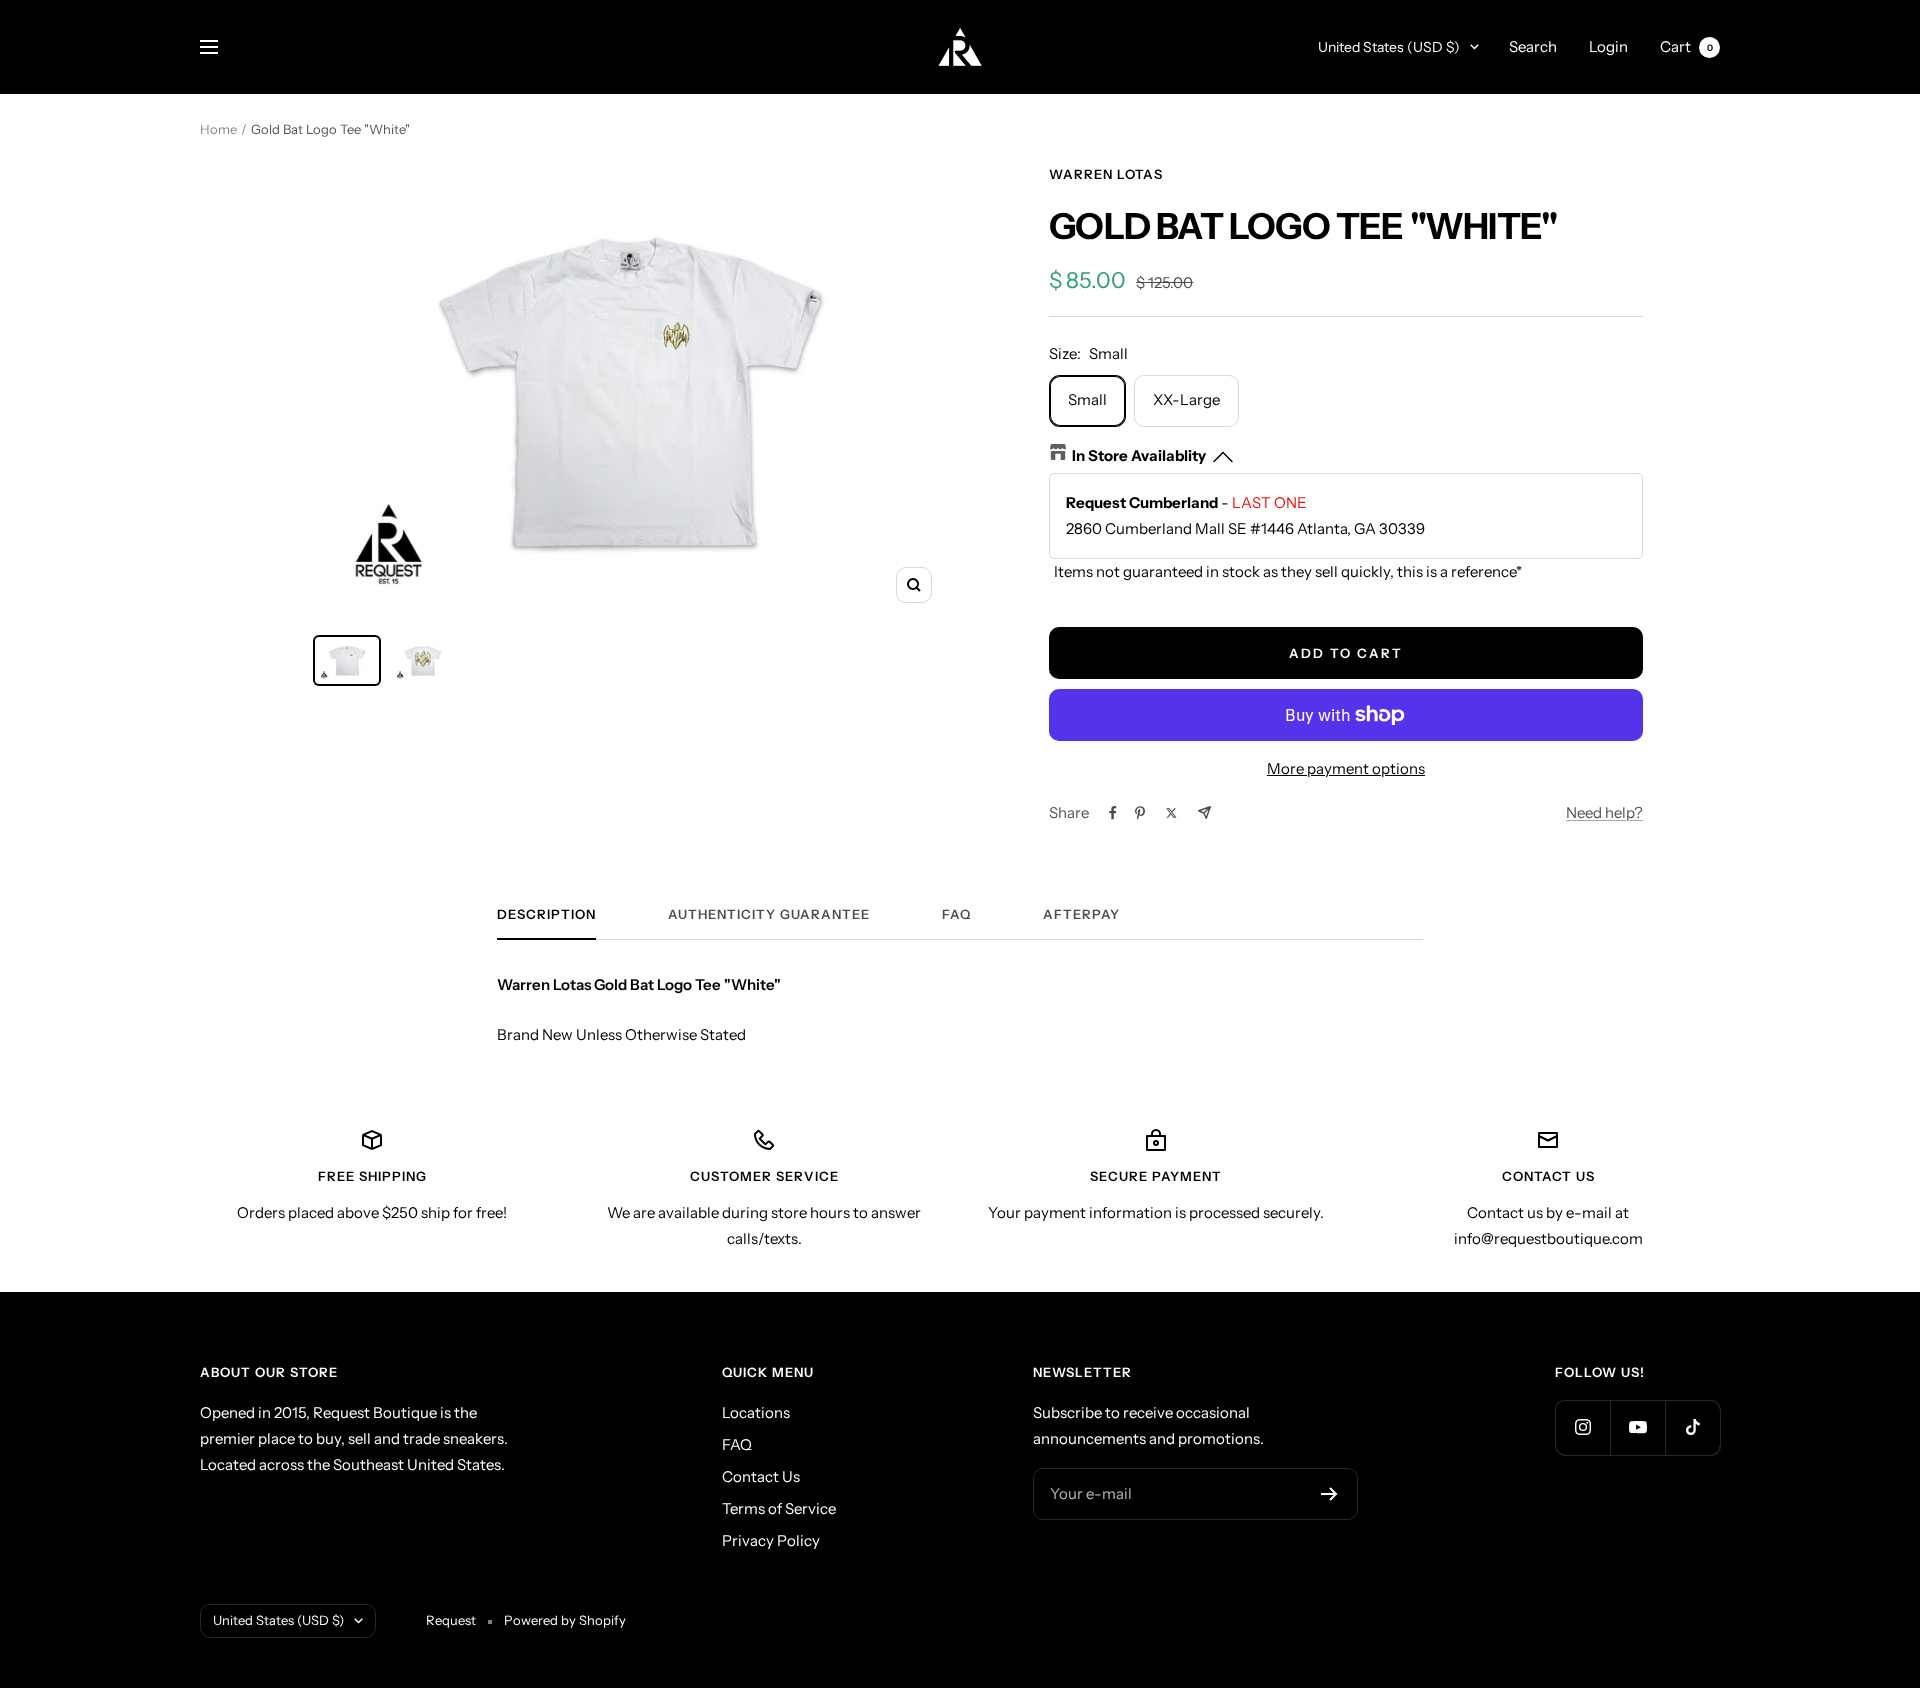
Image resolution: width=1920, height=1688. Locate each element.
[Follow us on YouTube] (1637, 1427)
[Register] (1329, 1494)
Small (1087, 399)
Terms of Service (779, 1508)
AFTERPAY (1081, 914)
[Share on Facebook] (1113, 813)
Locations (756, 1412)
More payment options (1346, 768)
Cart (1686, 46)
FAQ (956, 914)
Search (1533, 46)
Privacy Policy (771, 1540)
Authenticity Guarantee (769, 914)
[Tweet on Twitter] (1171, 813)
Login (1608, 46)
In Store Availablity (1139, 455)
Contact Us (761, 1476)
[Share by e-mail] (1204, 812)
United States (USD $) (1389, 47)
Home (218, 129)
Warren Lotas (1106, 174)
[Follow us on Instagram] (1582, 1427)
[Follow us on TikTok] (1692, 1427)
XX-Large (1186, 399)
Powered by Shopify (565, 1620)
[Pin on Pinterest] (1140, 813)
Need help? (1604, 812)
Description (546, 914)
